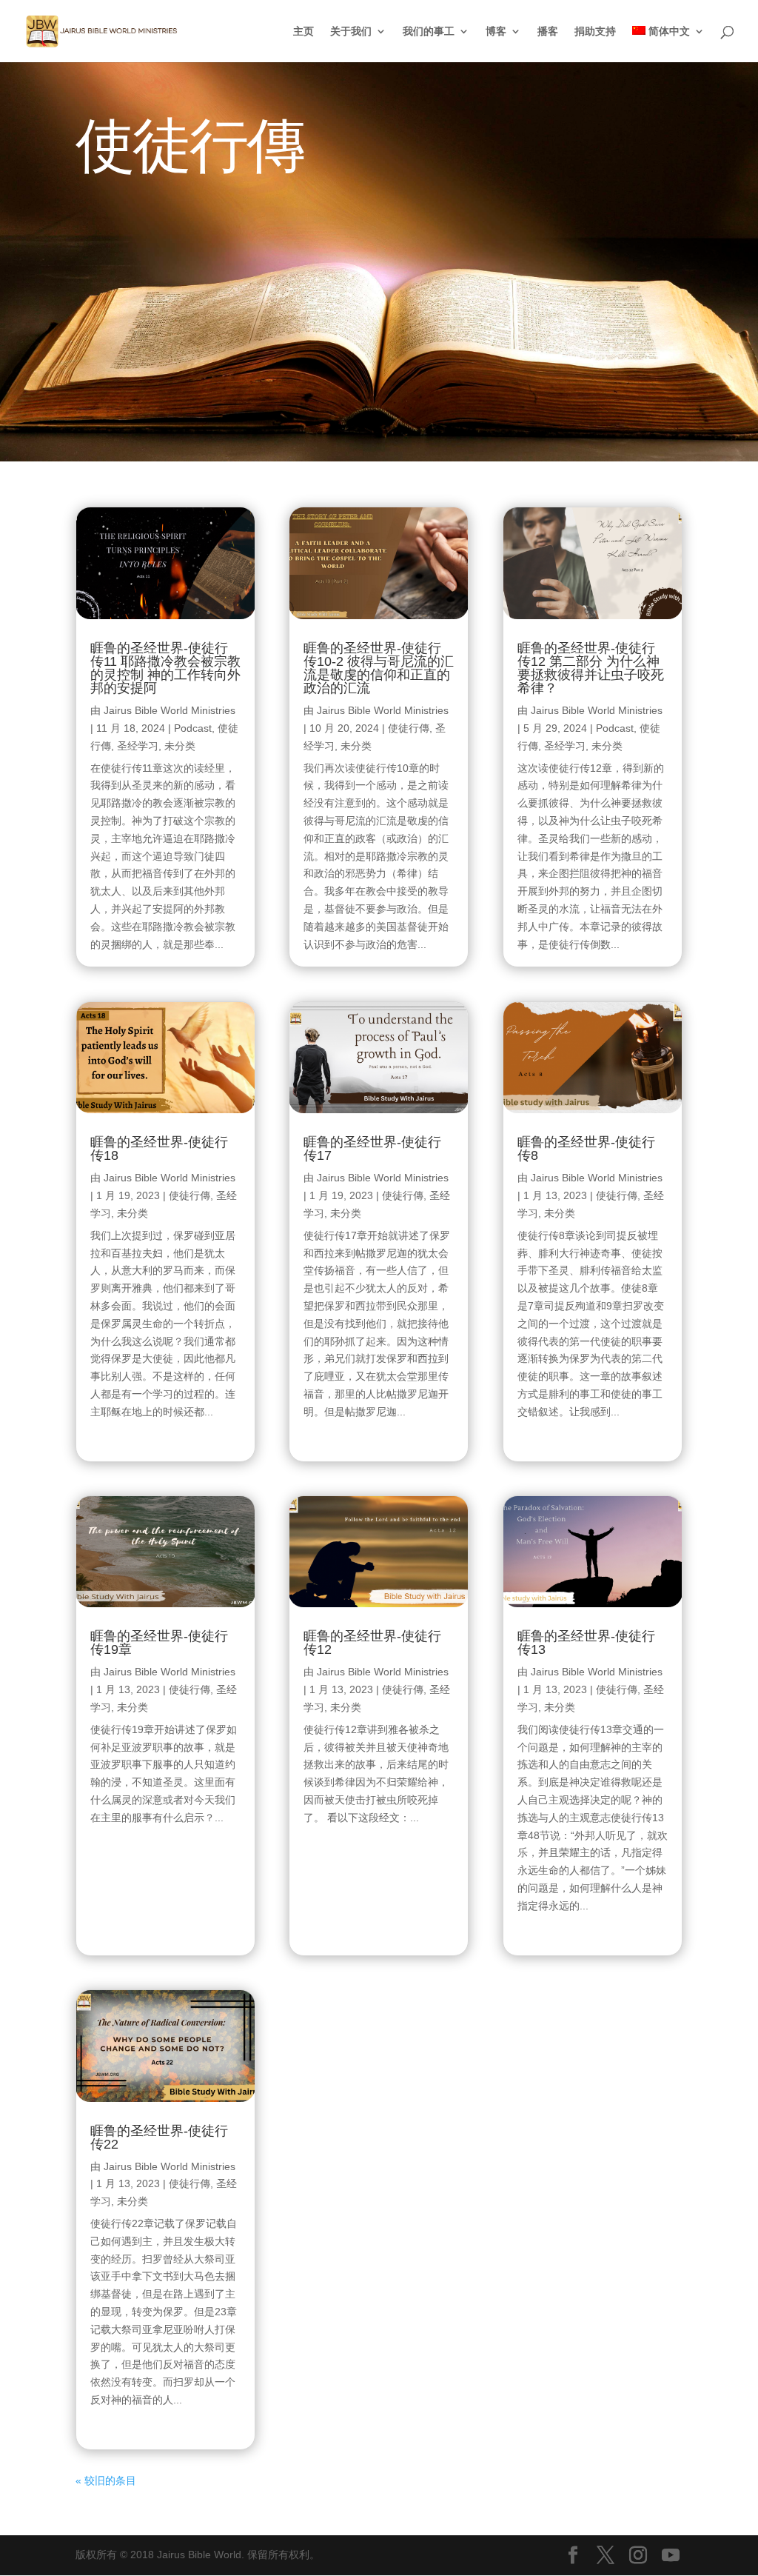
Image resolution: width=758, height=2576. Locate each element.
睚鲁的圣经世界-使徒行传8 (586, 1149)
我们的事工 (429, 31)
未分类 (180, 746)
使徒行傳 (189, 1195)
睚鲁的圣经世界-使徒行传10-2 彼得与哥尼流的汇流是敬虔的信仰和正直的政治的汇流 (379, 668)
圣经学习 (138, 746)
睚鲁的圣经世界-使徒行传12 (372, 1643)
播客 (548, 31)
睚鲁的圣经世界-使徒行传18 (159, 1149)
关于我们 (351, 31)
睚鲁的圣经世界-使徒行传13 (586, 1643)
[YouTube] (671, 2556)
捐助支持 (595, 31)
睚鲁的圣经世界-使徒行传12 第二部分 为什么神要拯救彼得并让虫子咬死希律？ (591, 668)
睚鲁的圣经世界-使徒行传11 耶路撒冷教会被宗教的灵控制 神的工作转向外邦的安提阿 (165, 668)
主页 (303, 31)
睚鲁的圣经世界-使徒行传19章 (159, 1643)
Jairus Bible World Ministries (170, 710)
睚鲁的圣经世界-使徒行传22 (159, 2138)
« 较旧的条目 (106, 2480)
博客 (496, 31)
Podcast (193, 728)
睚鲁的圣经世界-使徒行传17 (372, 1149)
